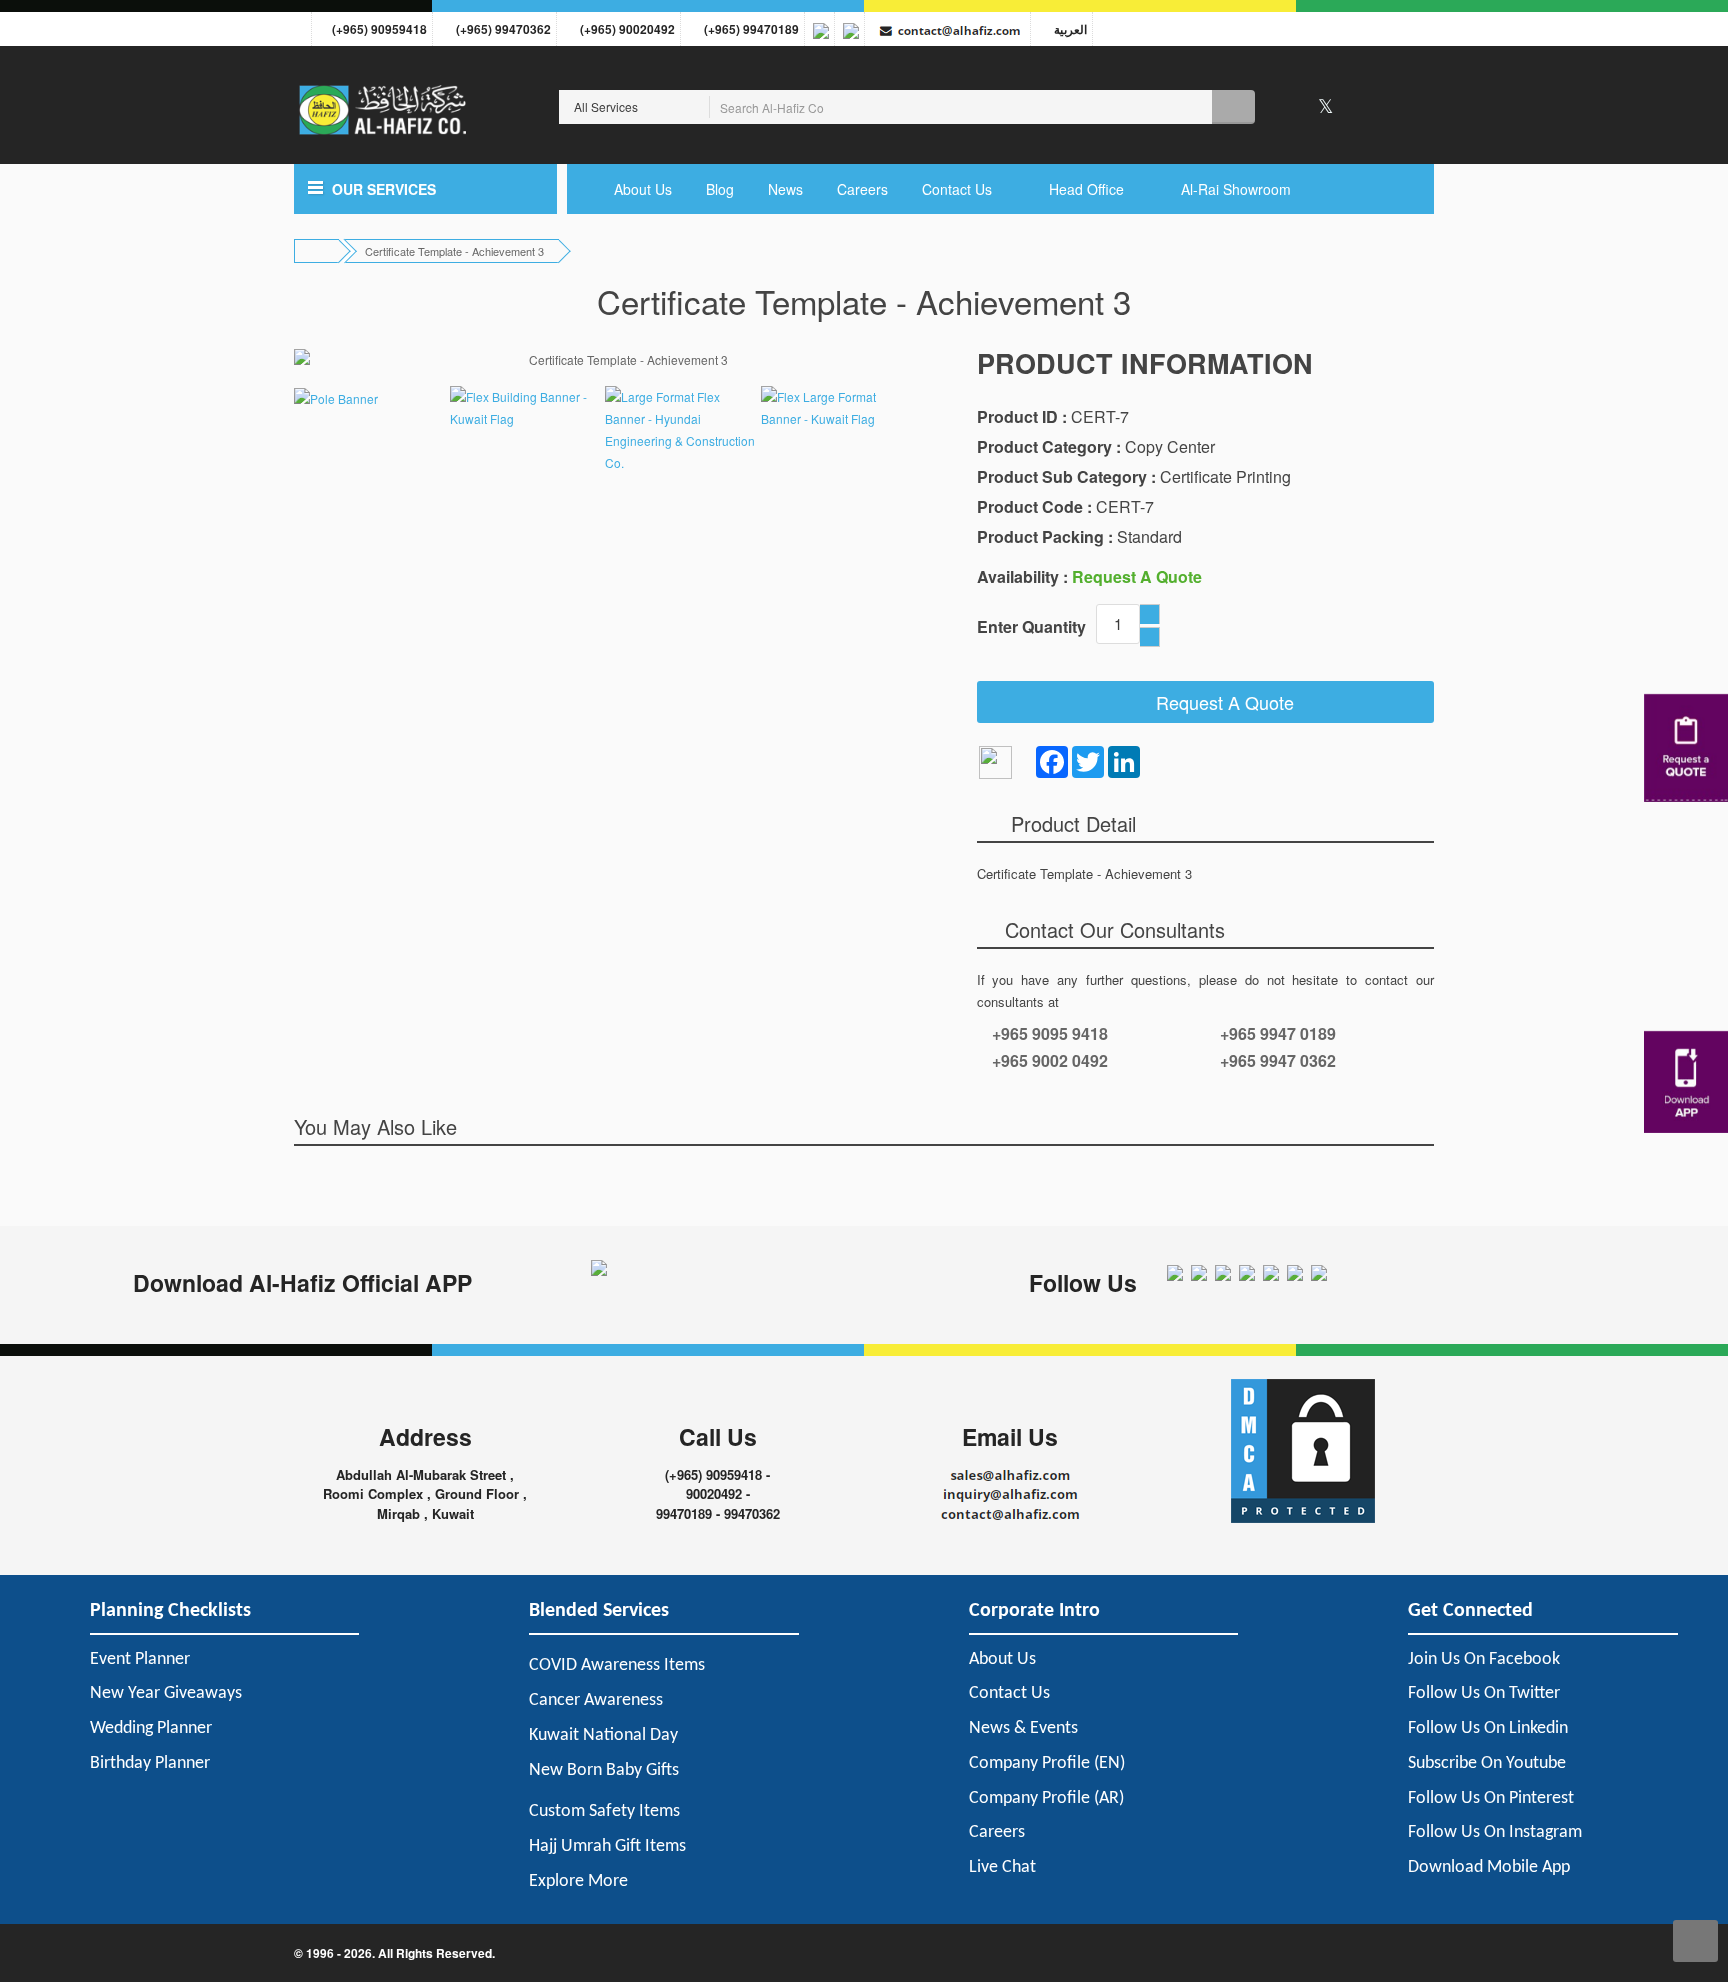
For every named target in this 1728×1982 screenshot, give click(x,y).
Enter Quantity (1031, 626)
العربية (1067, 29)
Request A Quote (1217, 702)
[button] (425, 189)
